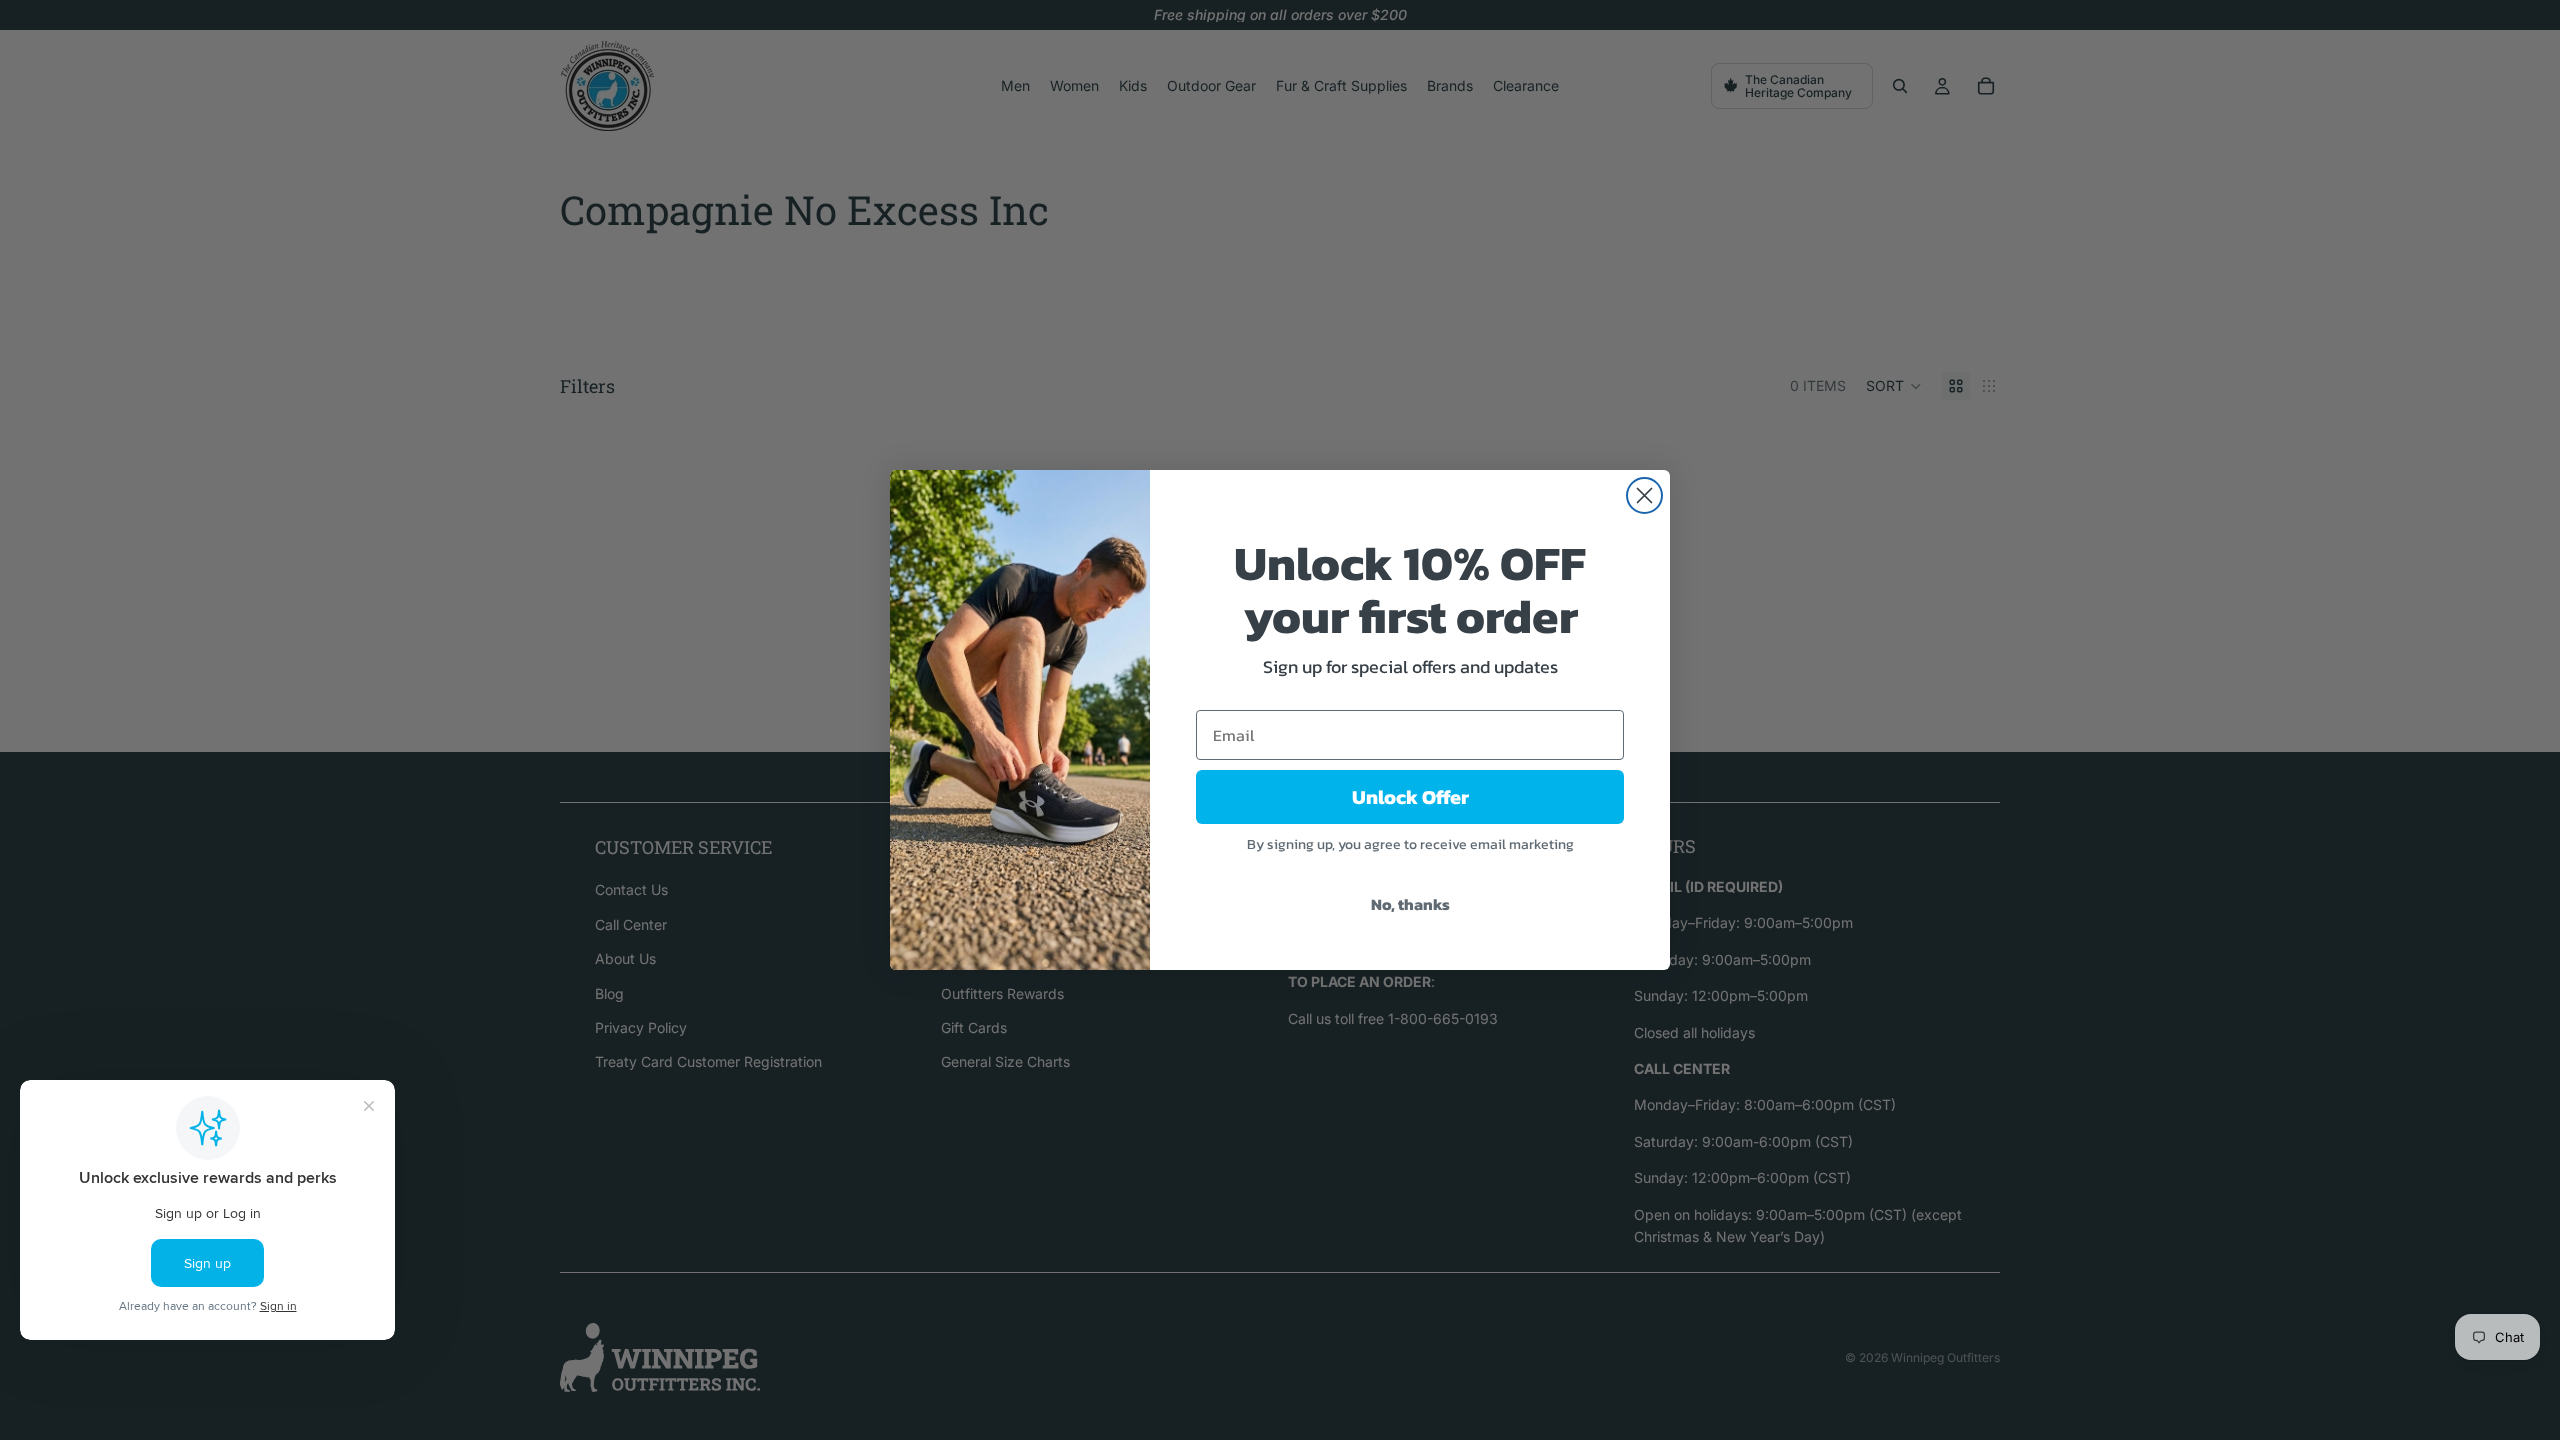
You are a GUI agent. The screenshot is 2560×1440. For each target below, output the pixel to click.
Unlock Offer (1410, 797)
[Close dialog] (1644, 495)
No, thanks (1410, 904)
